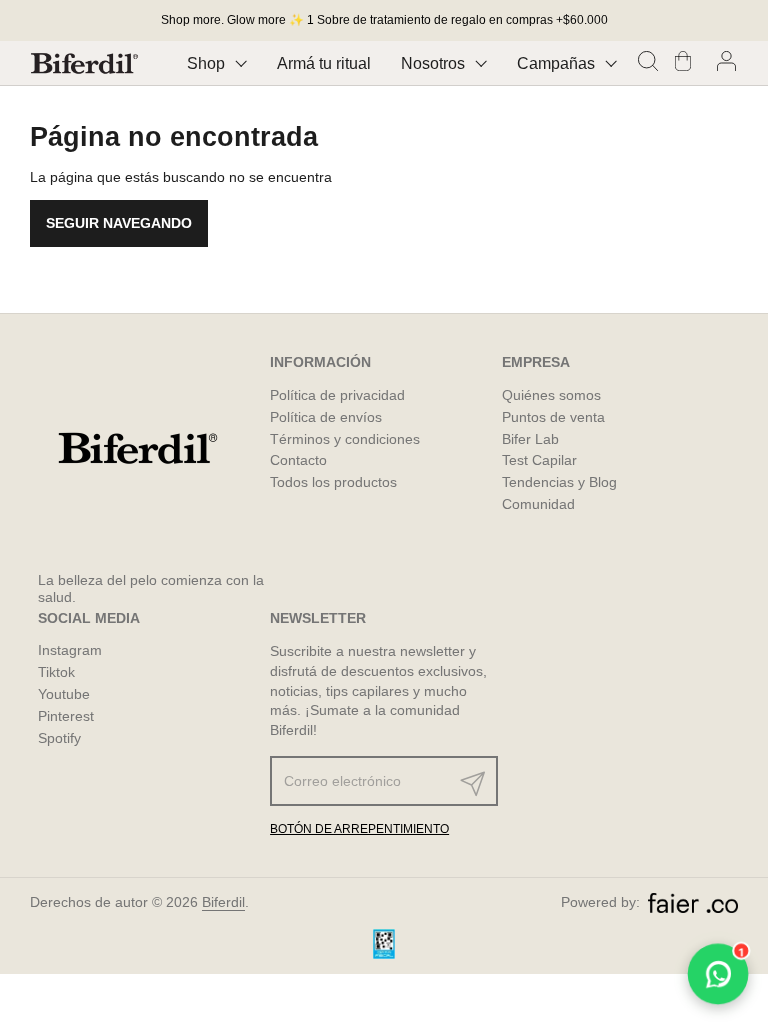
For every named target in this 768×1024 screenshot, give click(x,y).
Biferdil (223, 902)
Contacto (298, 460)
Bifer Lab (530, 439)
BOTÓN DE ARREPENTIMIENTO (359, 829)
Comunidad (538, 504)
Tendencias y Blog (559, 482)
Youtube (64, 694)
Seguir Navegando (119, 223)
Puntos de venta (553, 417)
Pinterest (66, 716)
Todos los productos (333, 482)
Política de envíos (326, 417)
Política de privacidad (337, 395)
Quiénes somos (551, 395)
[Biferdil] (84, 63)
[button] (650, 63)
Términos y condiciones (345, 439)
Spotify (59, 738)
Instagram (70, 650)
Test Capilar (539, 460)
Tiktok (56, 672)
